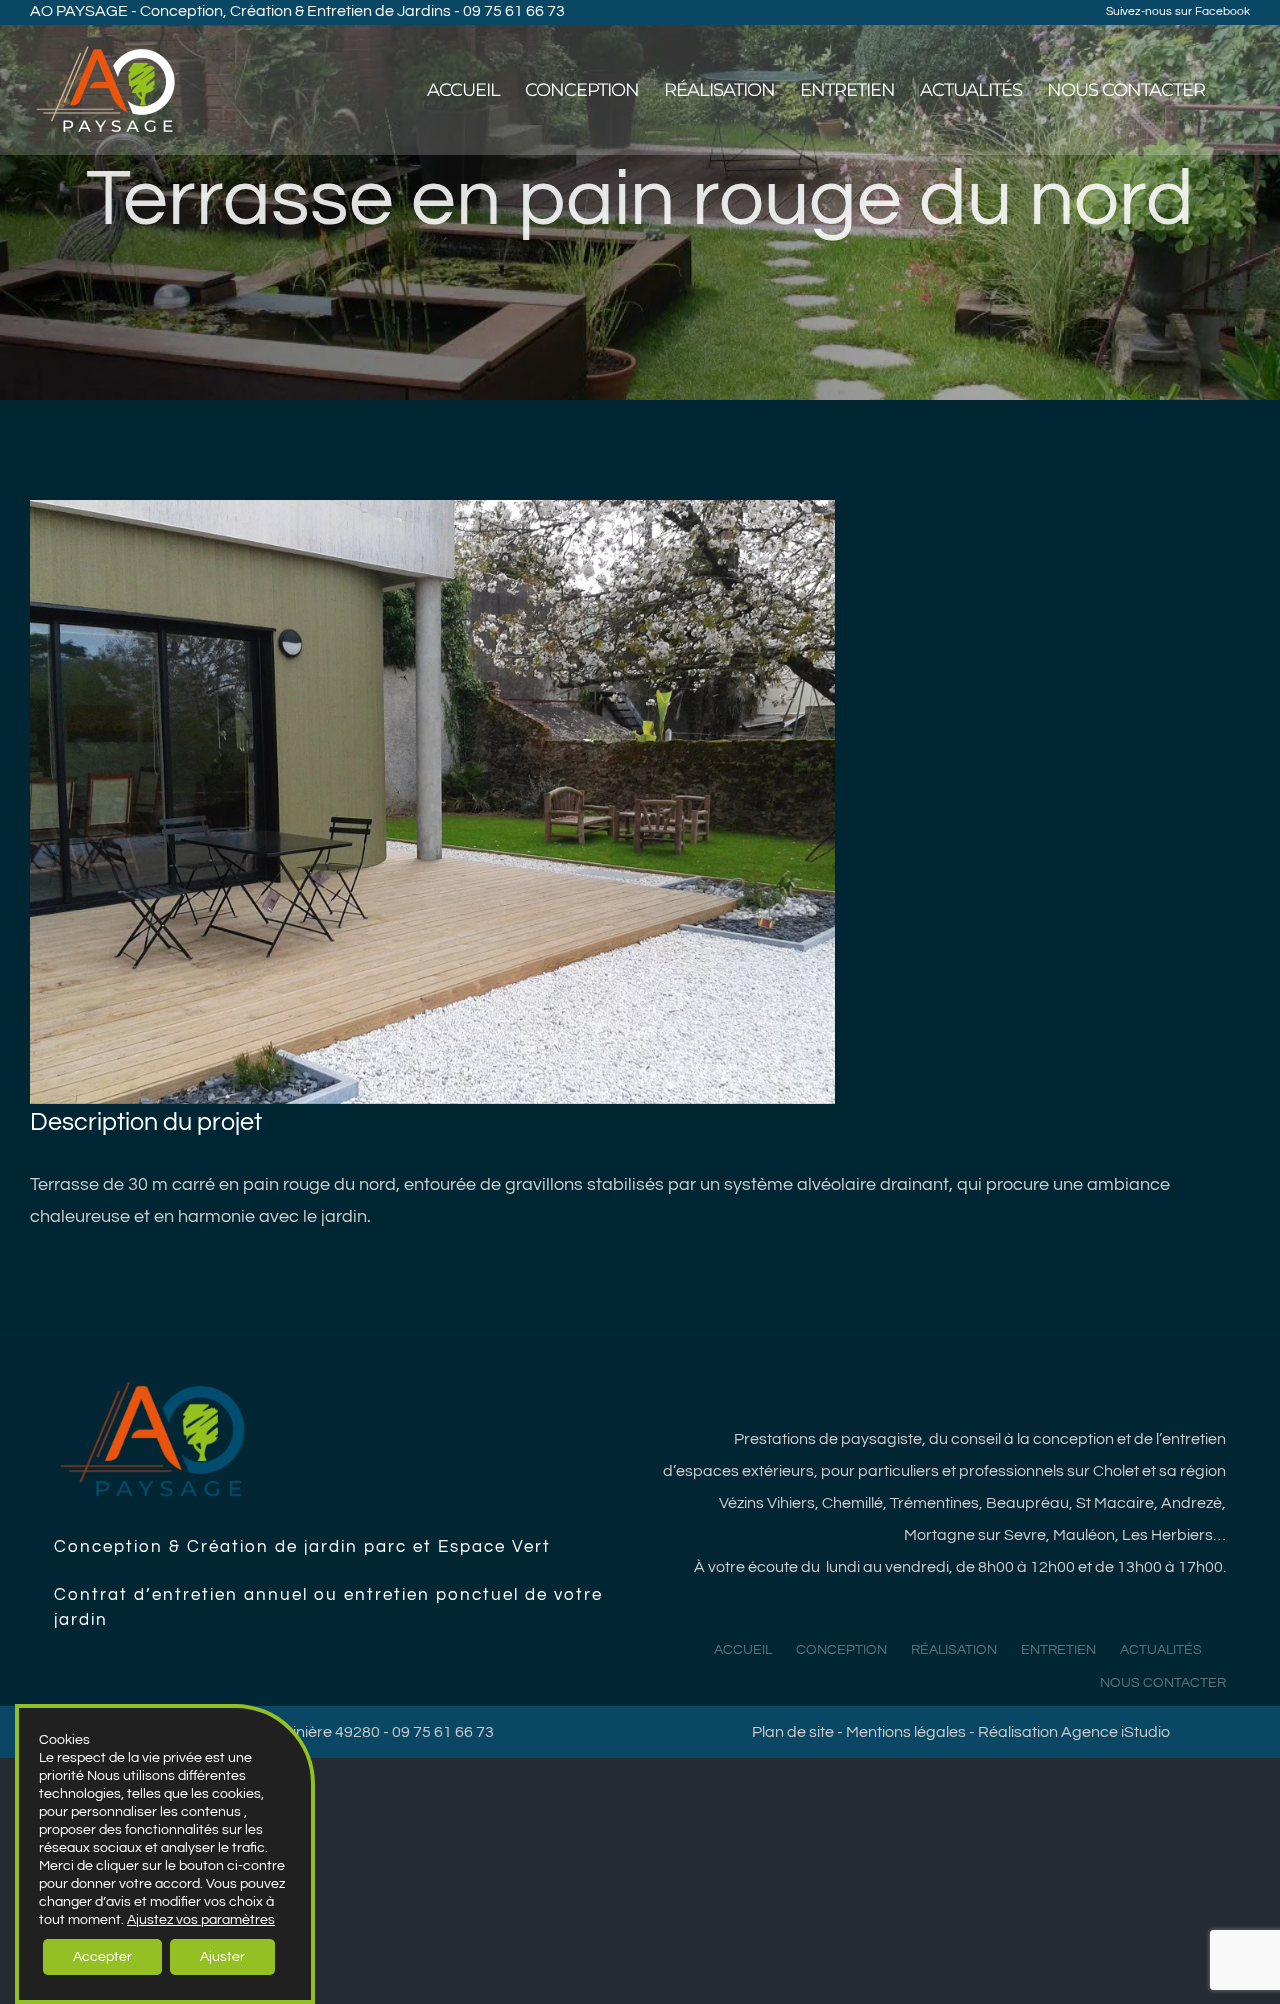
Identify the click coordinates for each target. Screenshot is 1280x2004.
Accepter (102, 1957)
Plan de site (793, 1732)
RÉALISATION (954, 1650)
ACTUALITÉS (1161, 1650)
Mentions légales (906, 1732)
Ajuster (222, 1957)
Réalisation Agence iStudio (1074, 1732)
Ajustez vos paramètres (201, 1920)
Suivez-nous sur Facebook (1178, 11)
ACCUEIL (743, 1650)
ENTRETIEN (1058, 1650)
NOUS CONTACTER (1163, 1683)
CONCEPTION (841, 1650)
